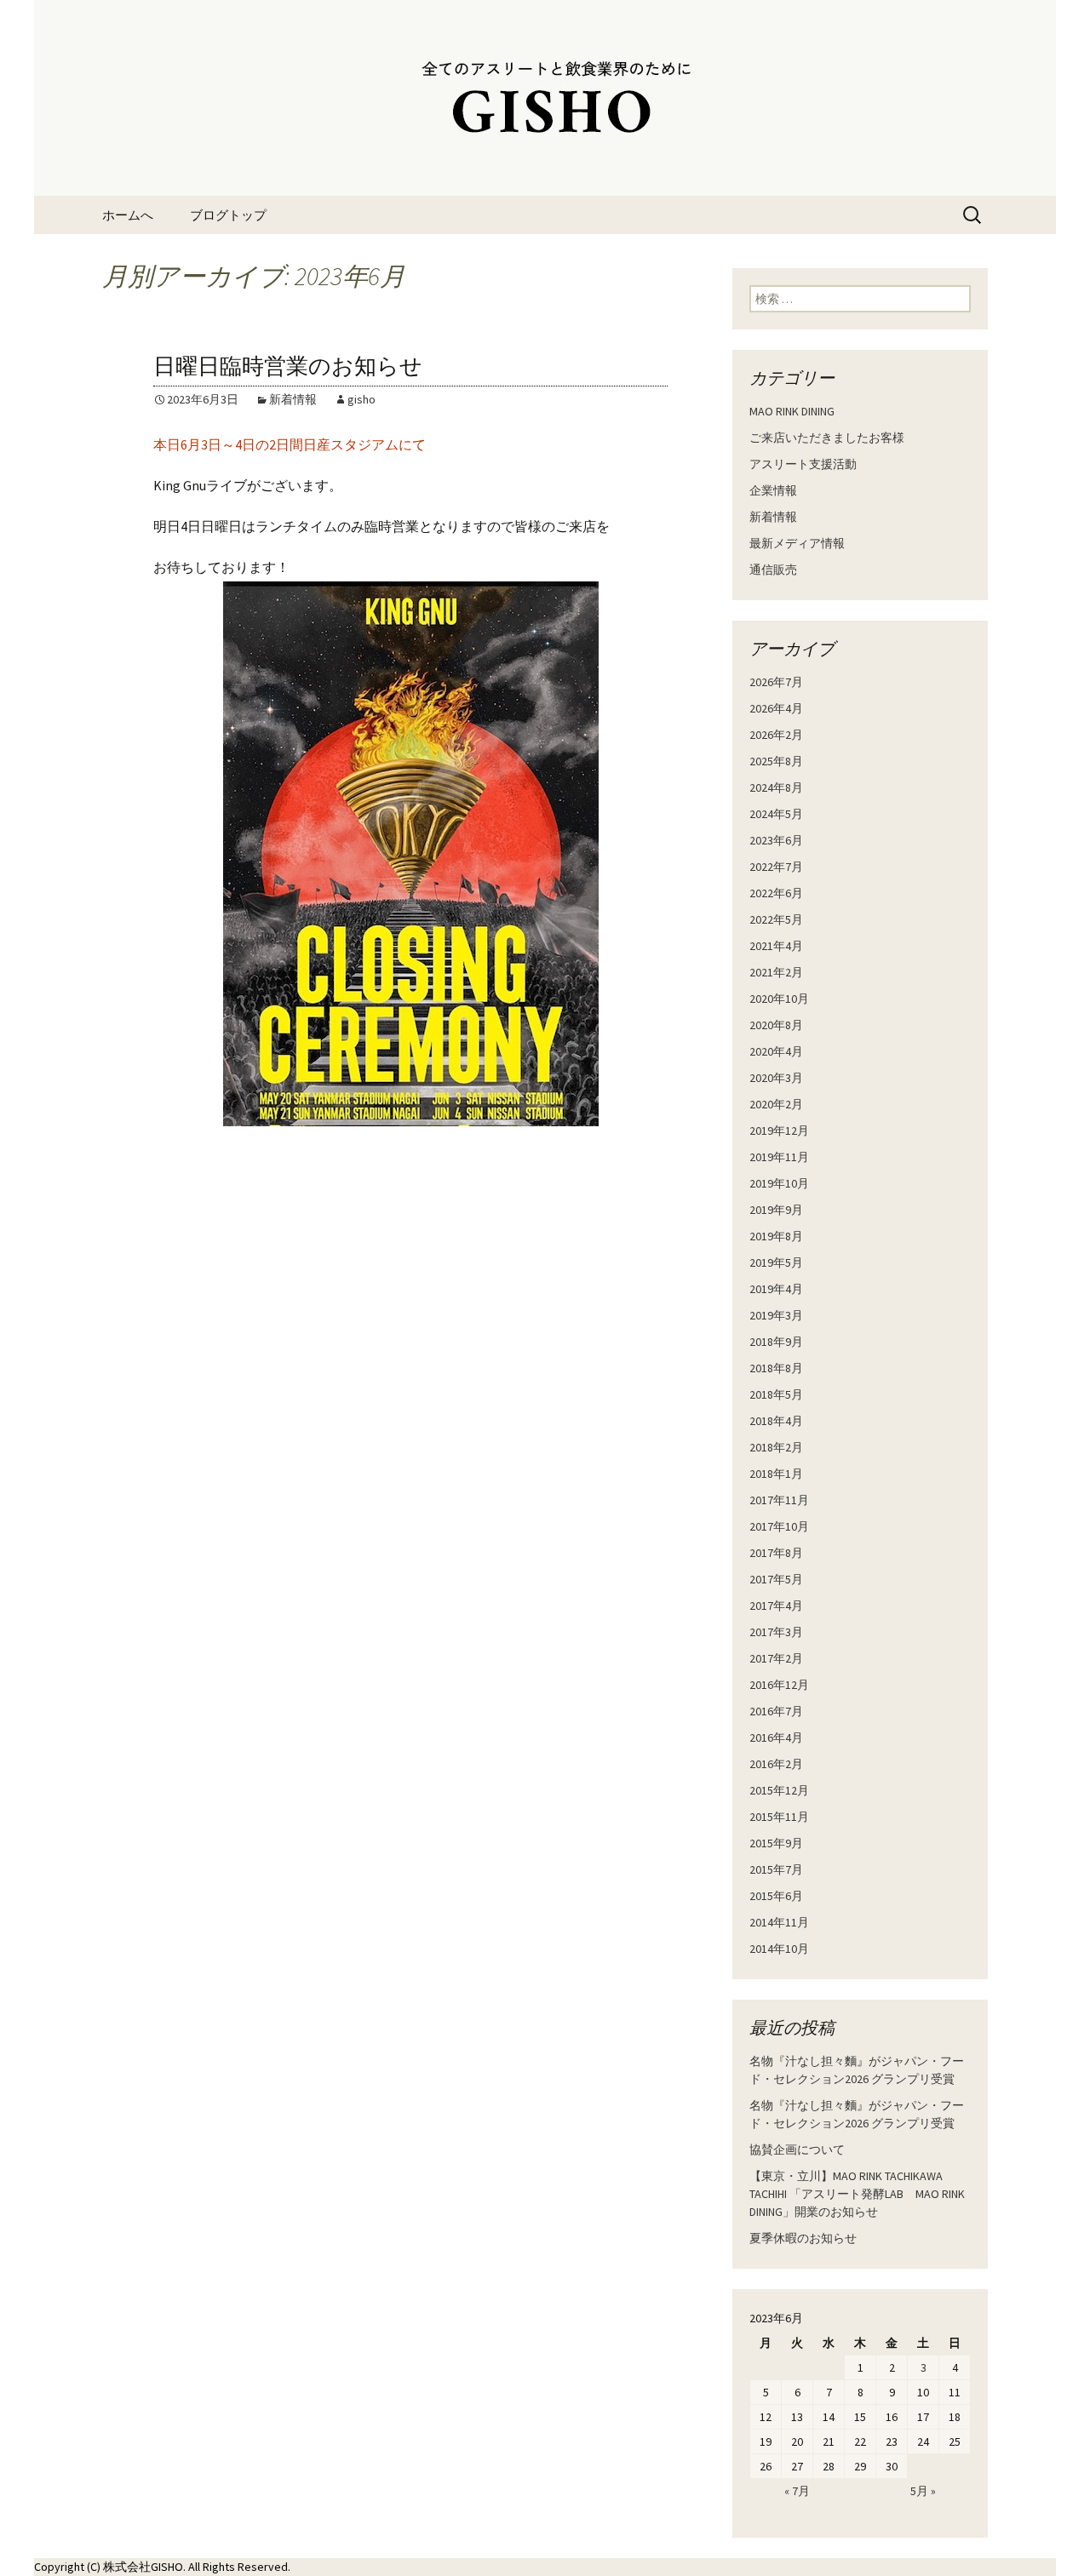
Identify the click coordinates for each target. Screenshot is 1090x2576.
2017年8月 (776, 1553)
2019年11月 (779, 1157)
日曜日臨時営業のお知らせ (288, 366)
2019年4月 (776, 1289)
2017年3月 (776, 1632)
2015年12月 (779, 1790)
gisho (361, 399)
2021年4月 (776, 946)
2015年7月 (776, 1869)
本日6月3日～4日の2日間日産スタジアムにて (290, 444)
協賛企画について (797, 2150)
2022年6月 (776, 893)
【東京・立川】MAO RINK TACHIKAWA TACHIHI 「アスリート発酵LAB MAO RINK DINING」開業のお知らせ (857, 2194)
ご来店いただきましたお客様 (827, 438)
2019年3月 (776, 1315)
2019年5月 (776, 1262)
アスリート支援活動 (803, 464)
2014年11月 (779, 1922)
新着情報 (293, 399)
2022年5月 (776, 919)
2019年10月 (779, 1183)
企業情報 (773, 490)
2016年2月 (776, 1764)
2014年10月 (779, 1949)
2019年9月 (776, 1210)
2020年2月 (776, 1104)
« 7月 (797, 2491)
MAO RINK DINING (792, 411)
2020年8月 (776, 1025)
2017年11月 (779, 1500)
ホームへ (128, 215)
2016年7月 (776, 1711)
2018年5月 (776, 1394)
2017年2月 (776, 1658)
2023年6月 (776, 840)
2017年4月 (776, 1606)
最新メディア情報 (797, 543)
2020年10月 (779, 999)
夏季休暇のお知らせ (803, 2238)
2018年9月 (776, 1342)
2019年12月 (779, 1131)
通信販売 (773, 570)
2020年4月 (776, 1051)
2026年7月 (776, 682)
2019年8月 (776, 1236)
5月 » (923, 2491)
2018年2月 (776, 1447)
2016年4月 (776, 1737)
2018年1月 (776, 1474)
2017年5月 (776, 1579)
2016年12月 (779, 1685)
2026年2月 (776, 735)
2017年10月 (779, 1526)
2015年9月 (776, 1843)
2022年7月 (776, 867)
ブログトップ (228, 215)
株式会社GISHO (143, 2567)
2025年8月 (776, 761)
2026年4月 (776, 708)
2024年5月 (776, 814)
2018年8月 (776, 1368)
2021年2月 (776, 972)
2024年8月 (776, 787)
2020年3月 (776, 1078)
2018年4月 (776, 1421)
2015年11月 (779, 1817)
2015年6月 (776, 1896)
